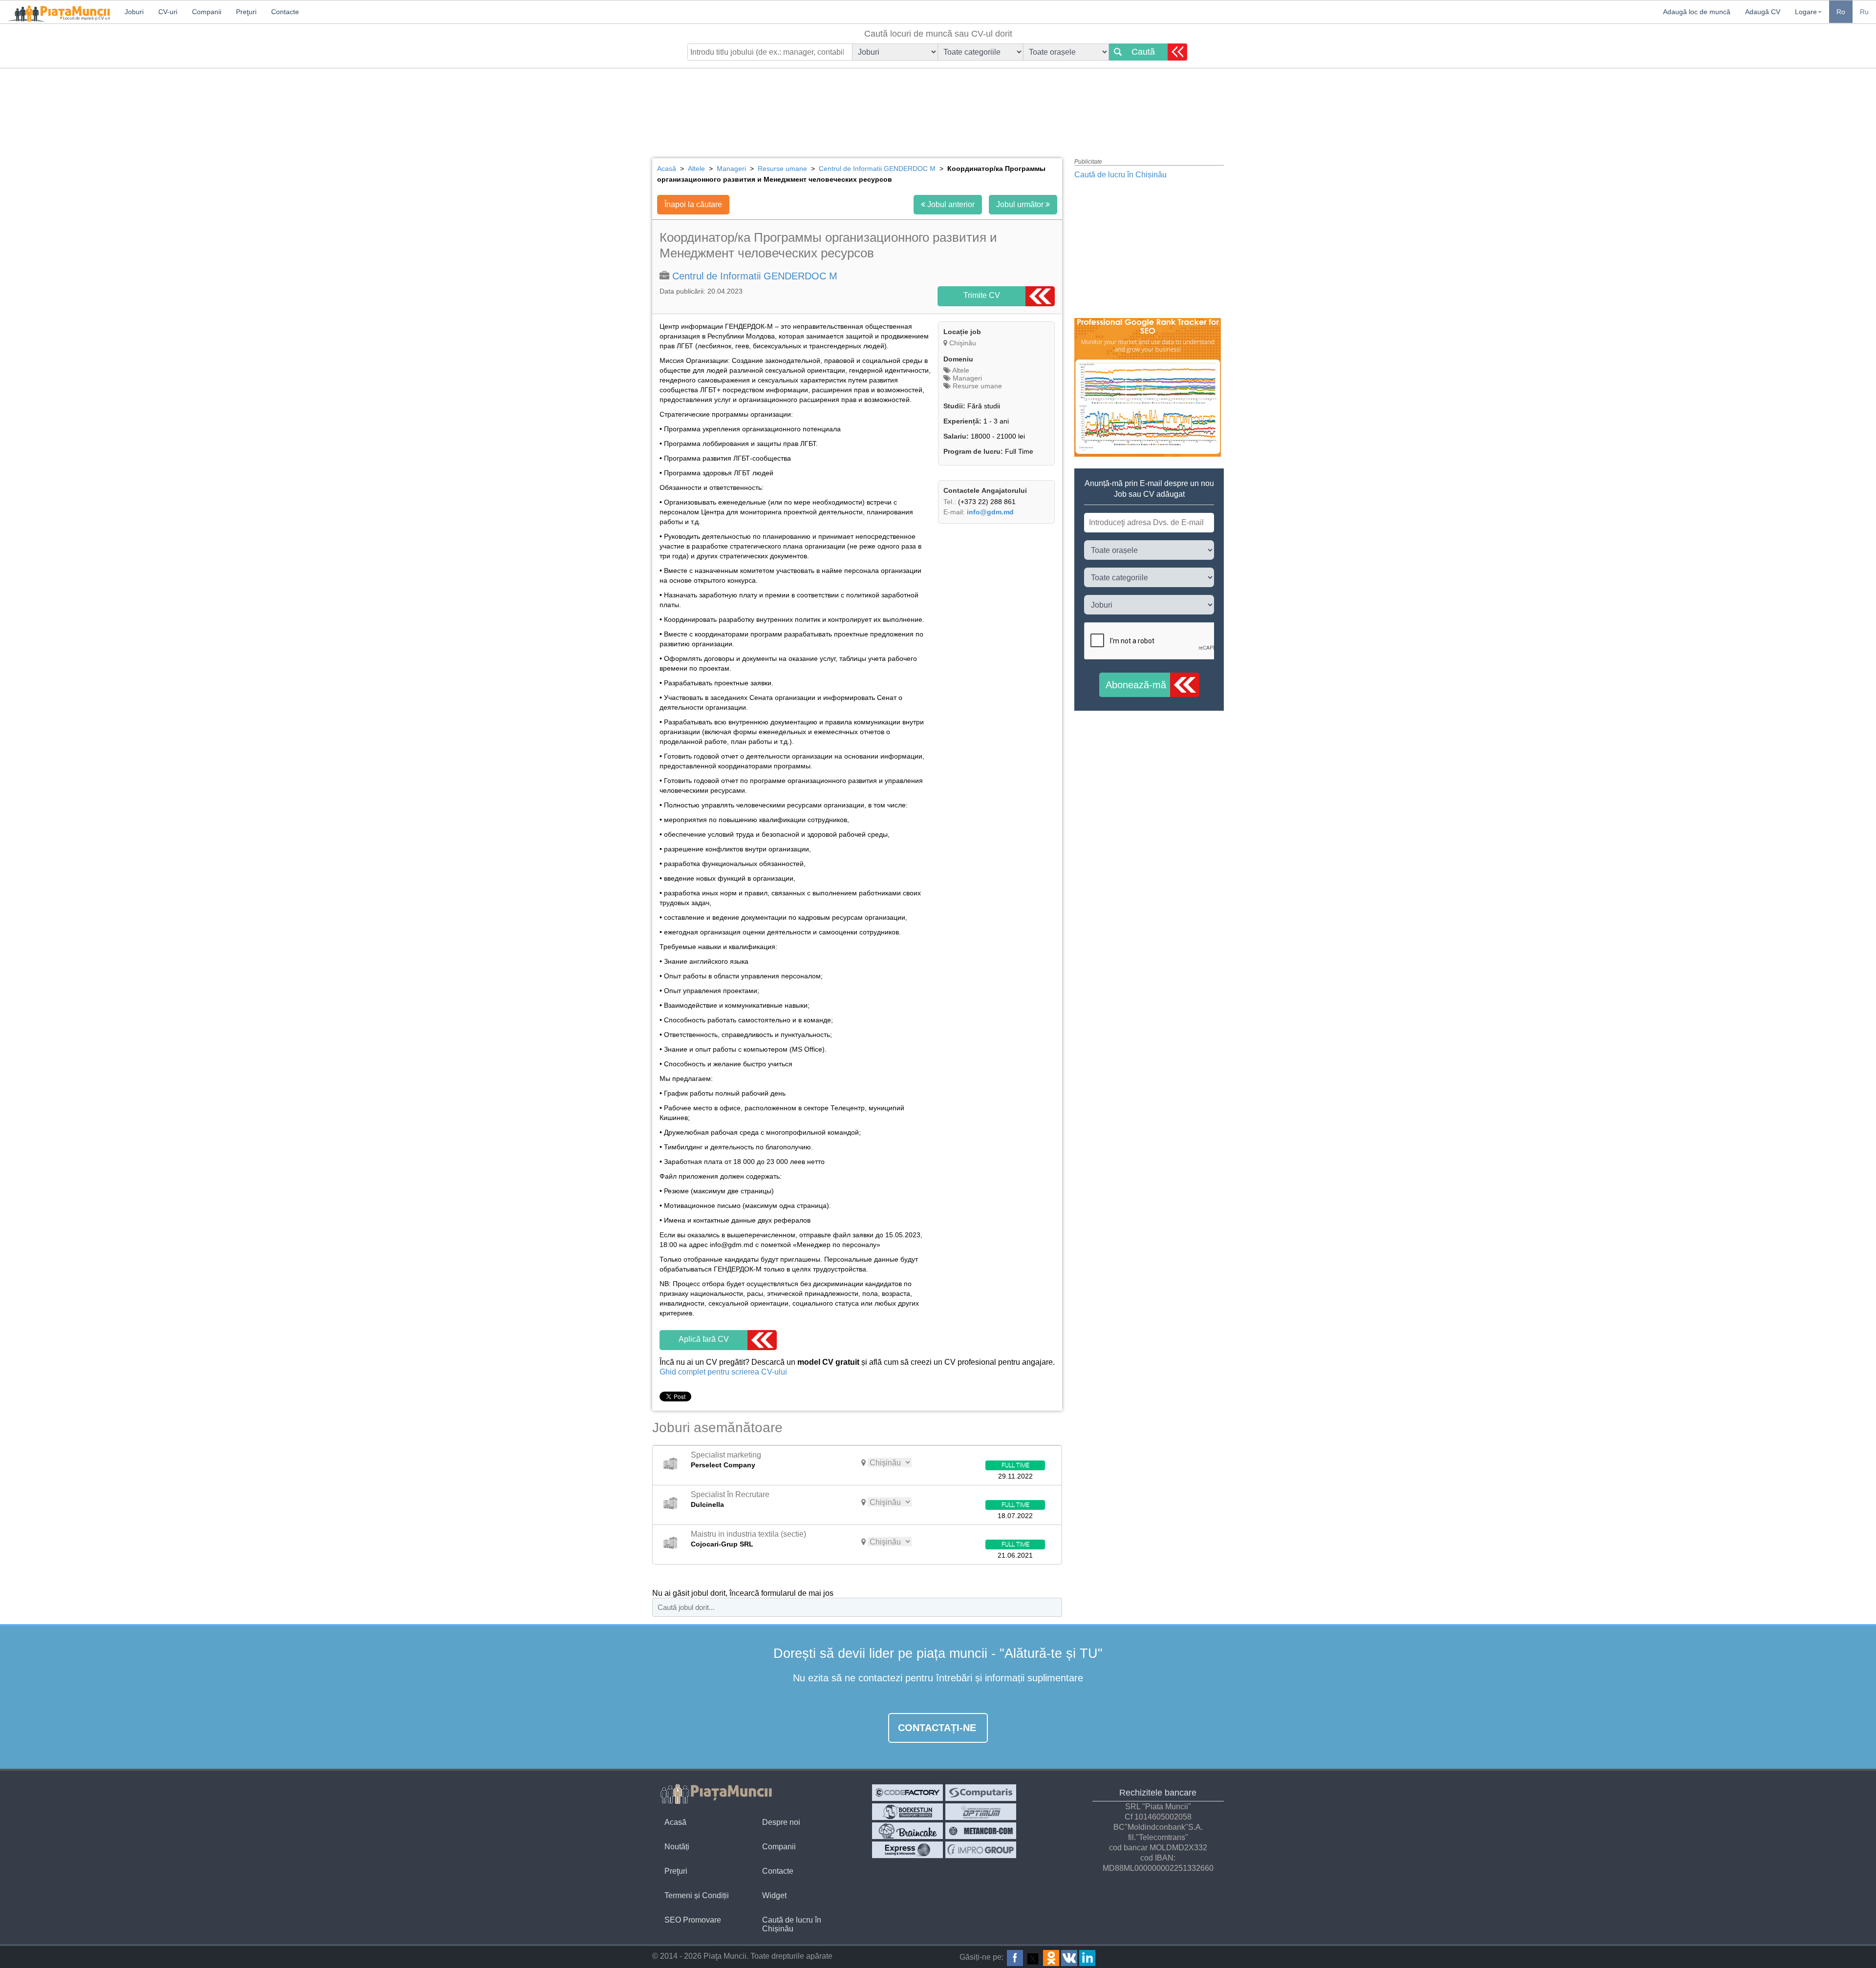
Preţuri (676, 1871)
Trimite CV (982, 295)
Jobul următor (1021, 204)
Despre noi (781, 1822)
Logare (1806, 12)
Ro (1841, 12)
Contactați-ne (937, 1728)
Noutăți (677, 1847)
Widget (774, 1895)
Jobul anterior (950, 204)
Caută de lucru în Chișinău (1120, 175)
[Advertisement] (938, 105)
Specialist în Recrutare (730, 1494)
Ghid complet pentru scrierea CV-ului (723, 1372)
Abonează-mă (1136, 685)
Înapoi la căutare (693, 204)
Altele (960, 370)
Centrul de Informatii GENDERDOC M (755, 276)
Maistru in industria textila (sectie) (748, 1534)
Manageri (966, 378)
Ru (1864, 12)
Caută (1143, 52)
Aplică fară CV (704, 1339)
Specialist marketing (726, 1455)
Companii (779, 1847)
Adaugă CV (1763, 12)
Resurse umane (976, 386)
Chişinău (963, 343)
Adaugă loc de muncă (1697, 12)
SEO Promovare (693, 1920)
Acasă (675, 1822)
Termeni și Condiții (697, 1895)
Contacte (778, 1871)
